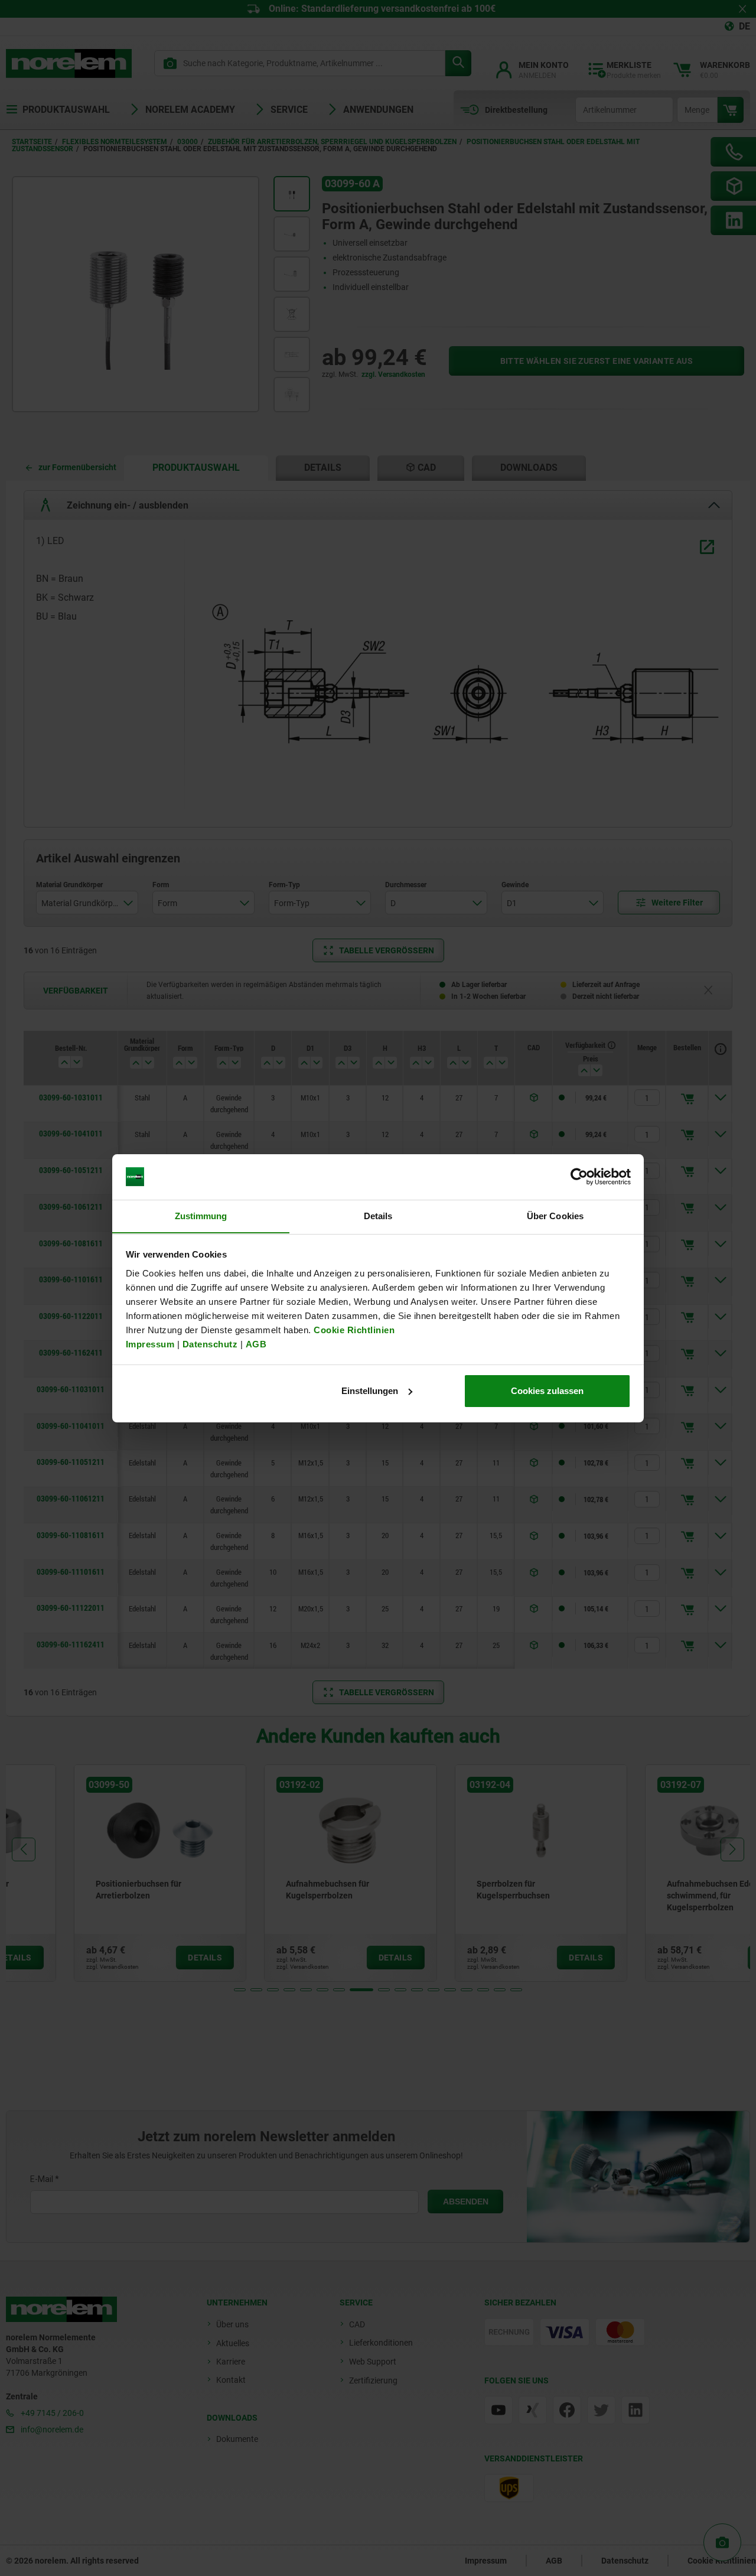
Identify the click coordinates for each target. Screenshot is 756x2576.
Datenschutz (210, 1344)
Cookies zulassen (547, 1391)
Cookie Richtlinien (353, 1329)
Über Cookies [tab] (555, 1215)
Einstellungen (370, 1391)
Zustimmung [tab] (201, 1215)
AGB (256, 1344)
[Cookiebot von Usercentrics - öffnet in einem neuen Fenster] (579, 1177)
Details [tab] (378, 1215)
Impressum (150, 1344)
